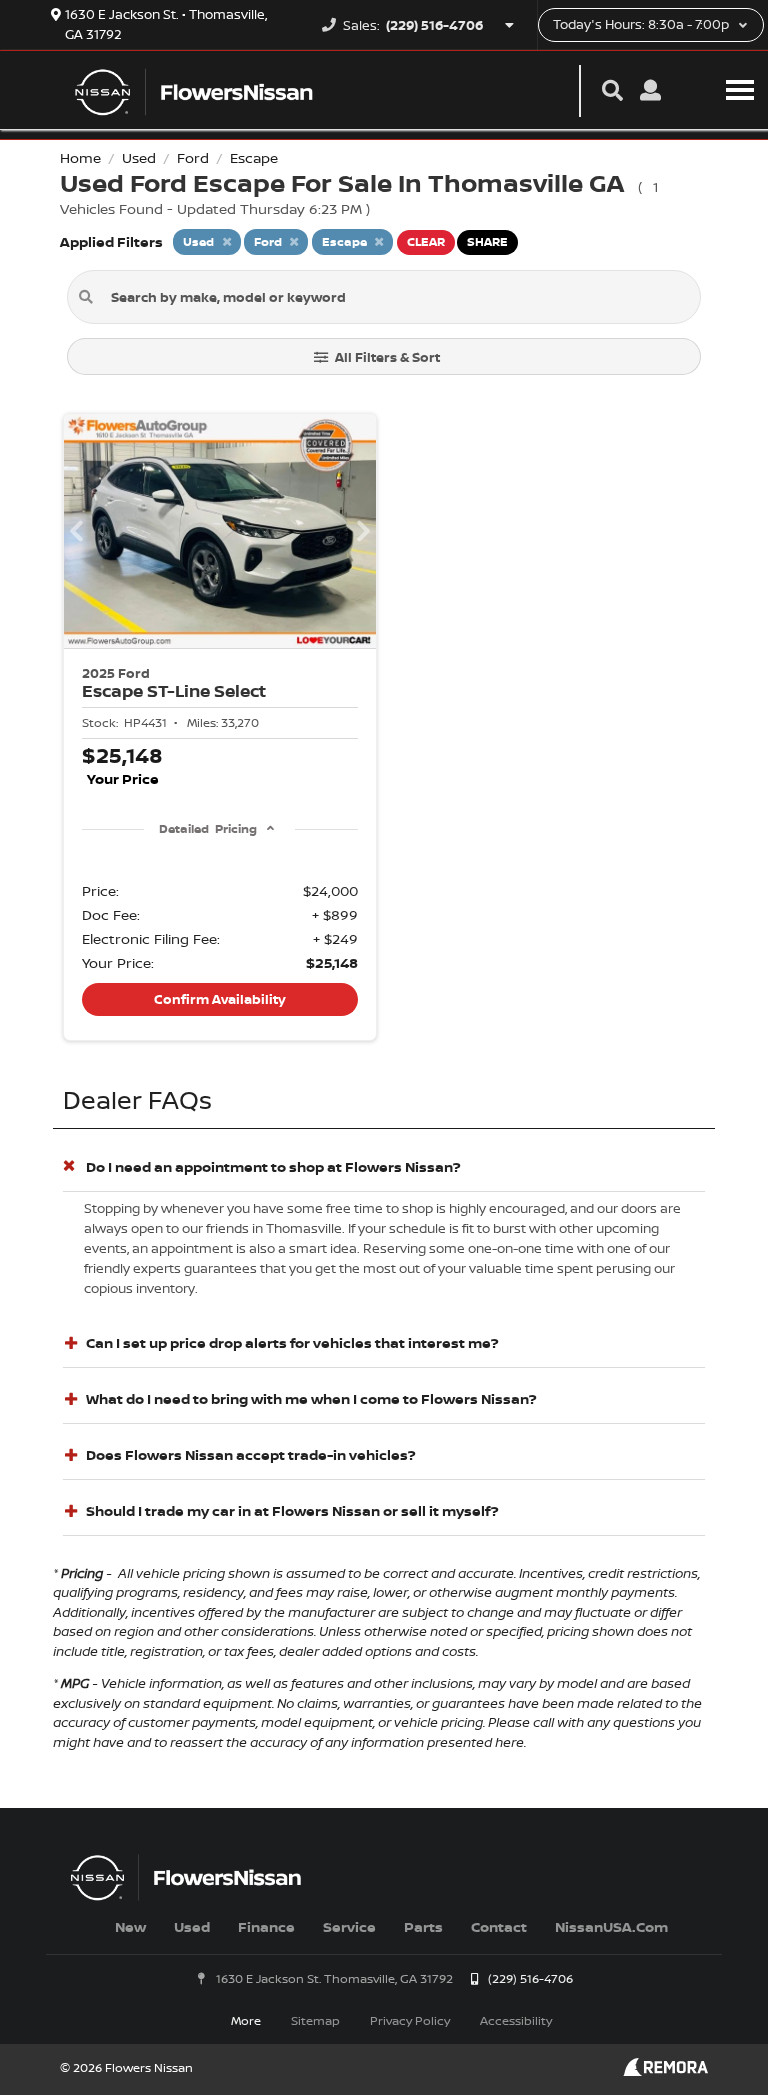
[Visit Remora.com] (665, 2070)
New (130, 1926)
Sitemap (315, 2020)
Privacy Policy (410, 2020)
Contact (499, 1926)
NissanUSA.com (611, 1926)
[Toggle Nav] (740, 89)
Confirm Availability (220, 999)
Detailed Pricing (207, 828)
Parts (423, 1926)
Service (349, 1926)
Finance (266, 1926)
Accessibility (516, 2020)
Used (192, 1926)
